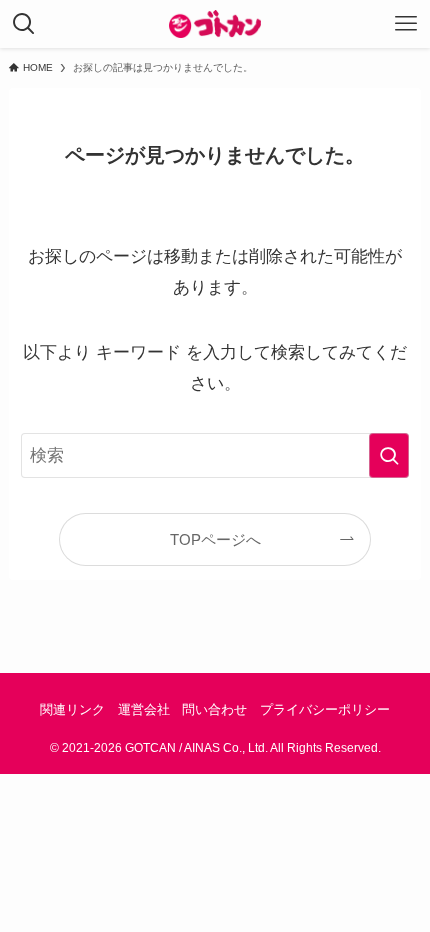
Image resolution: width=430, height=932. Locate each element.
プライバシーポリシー (325, 709)
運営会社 (144, 709)
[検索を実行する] (389, 455)
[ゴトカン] (215, 24)
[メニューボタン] (406, 24)
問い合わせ (214, 709)
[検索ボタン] (24, 24)
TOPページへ (215, 539)
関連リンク (72, 709)
